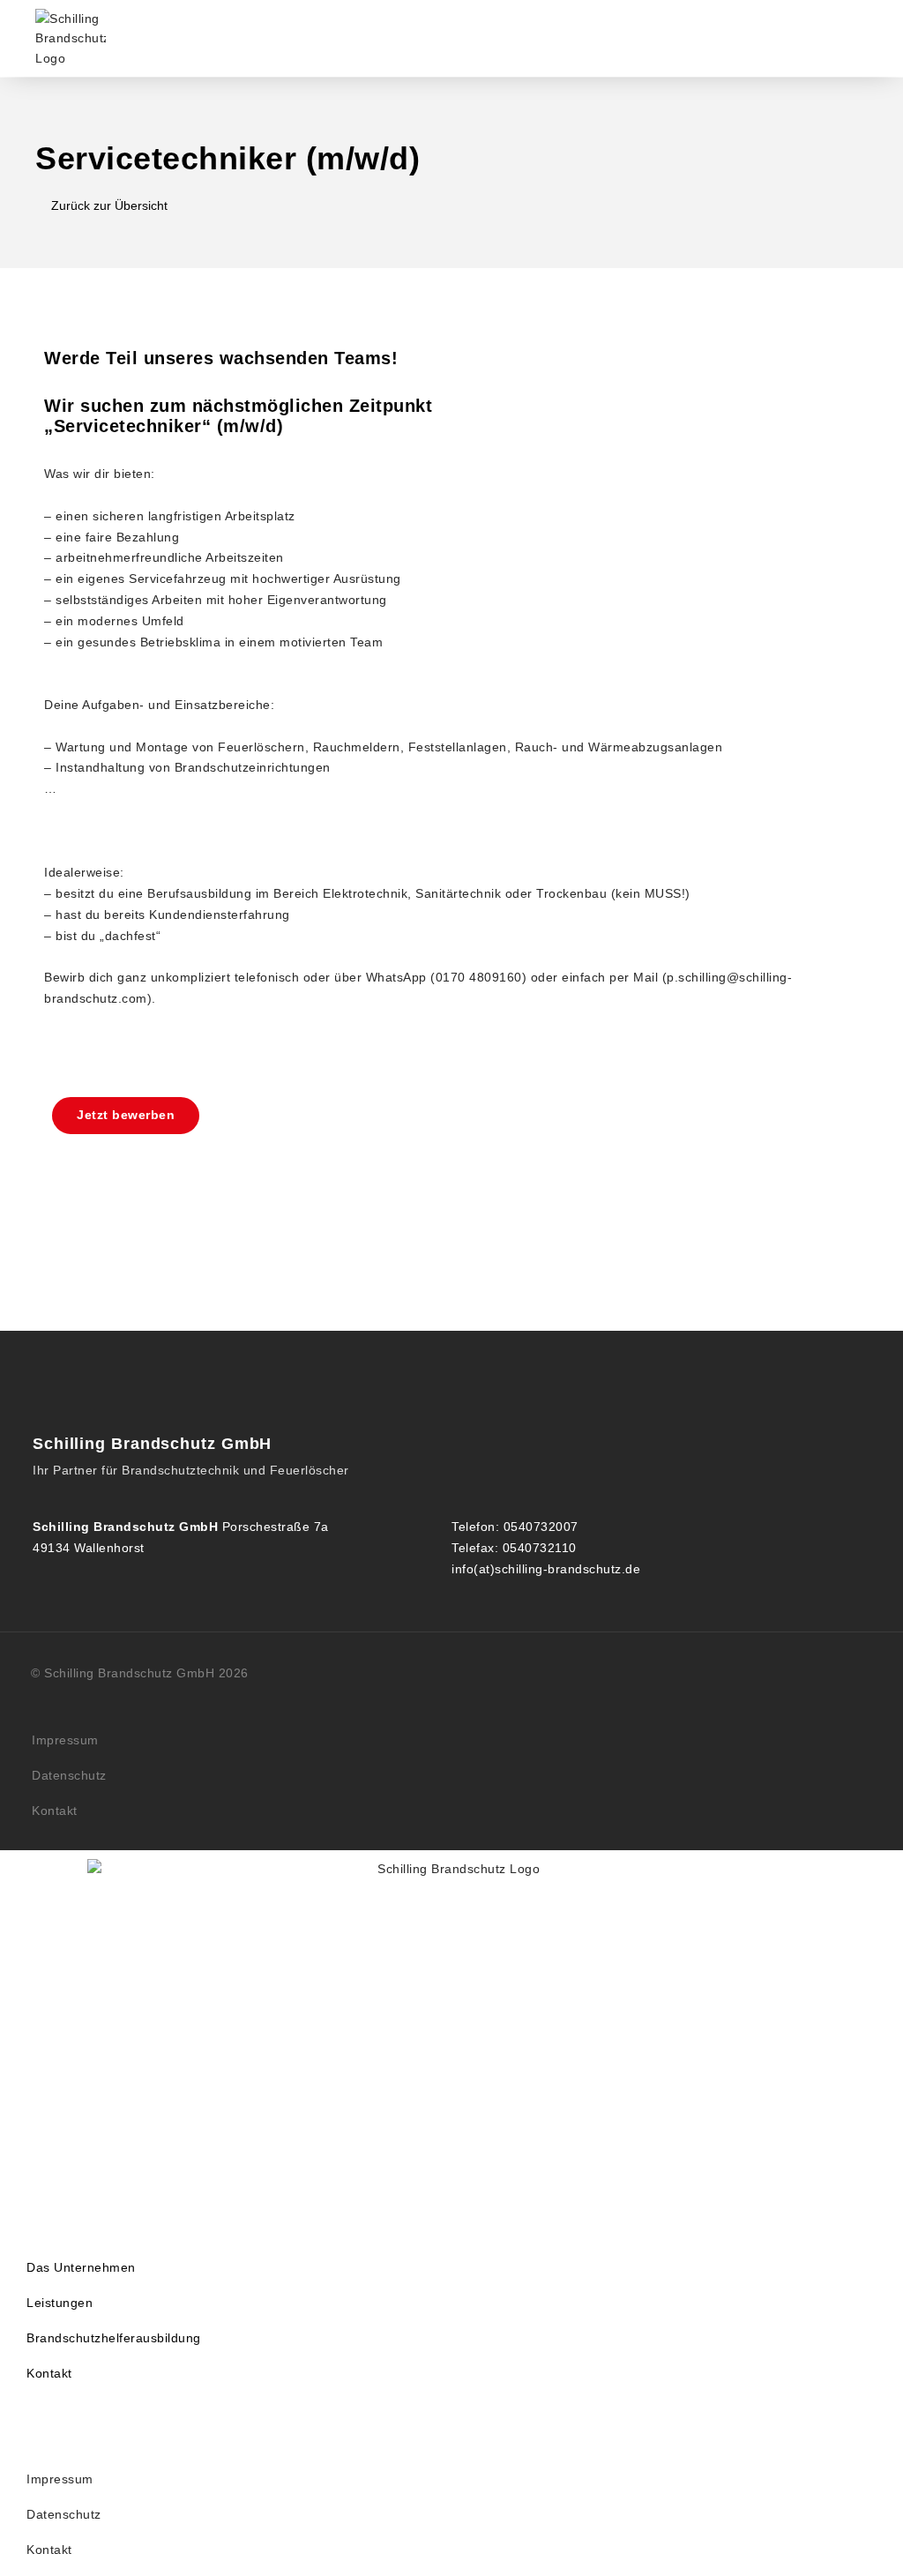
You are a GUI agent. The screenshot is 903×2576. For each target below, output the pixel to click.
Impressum (65, 1740)
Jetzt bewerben (126, 1115)
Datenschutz (69, 1775)
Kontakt (55, 1811)
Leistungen (60, 2303)
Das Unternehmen (81, 2267)
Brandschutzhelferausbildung (114, 2338)
